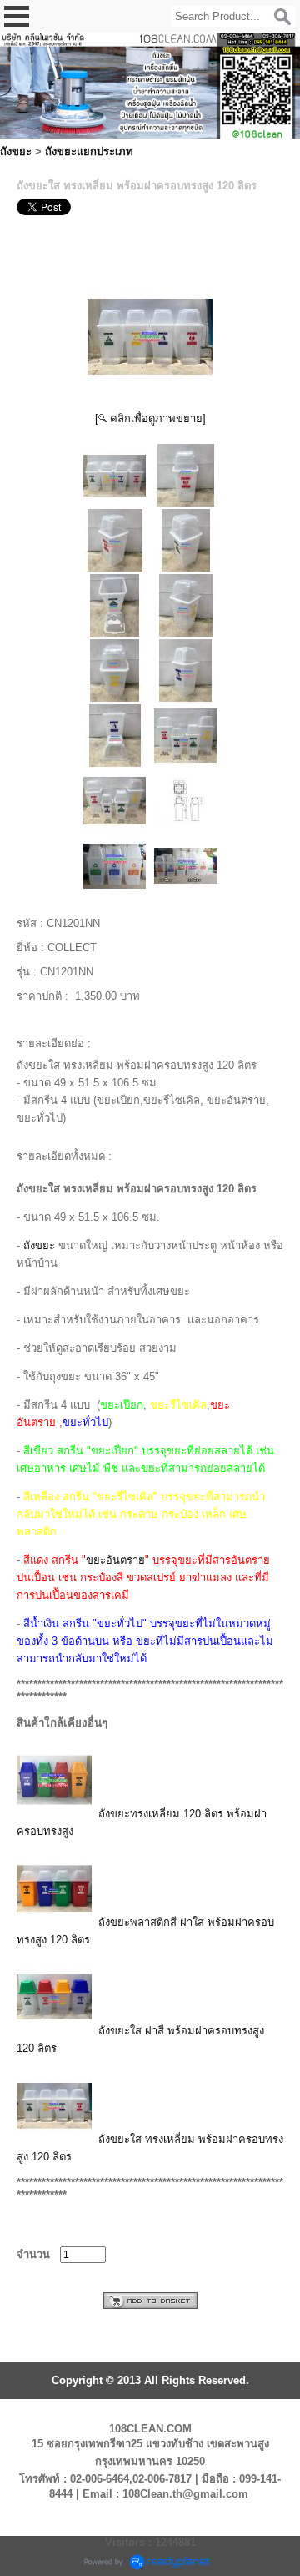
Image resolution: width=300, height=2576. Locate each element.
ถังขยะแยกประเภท (89, 151)
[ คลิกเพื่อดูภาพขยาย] (150, 418)
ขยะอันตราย (115, 1560)
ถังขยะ (16, 151)
